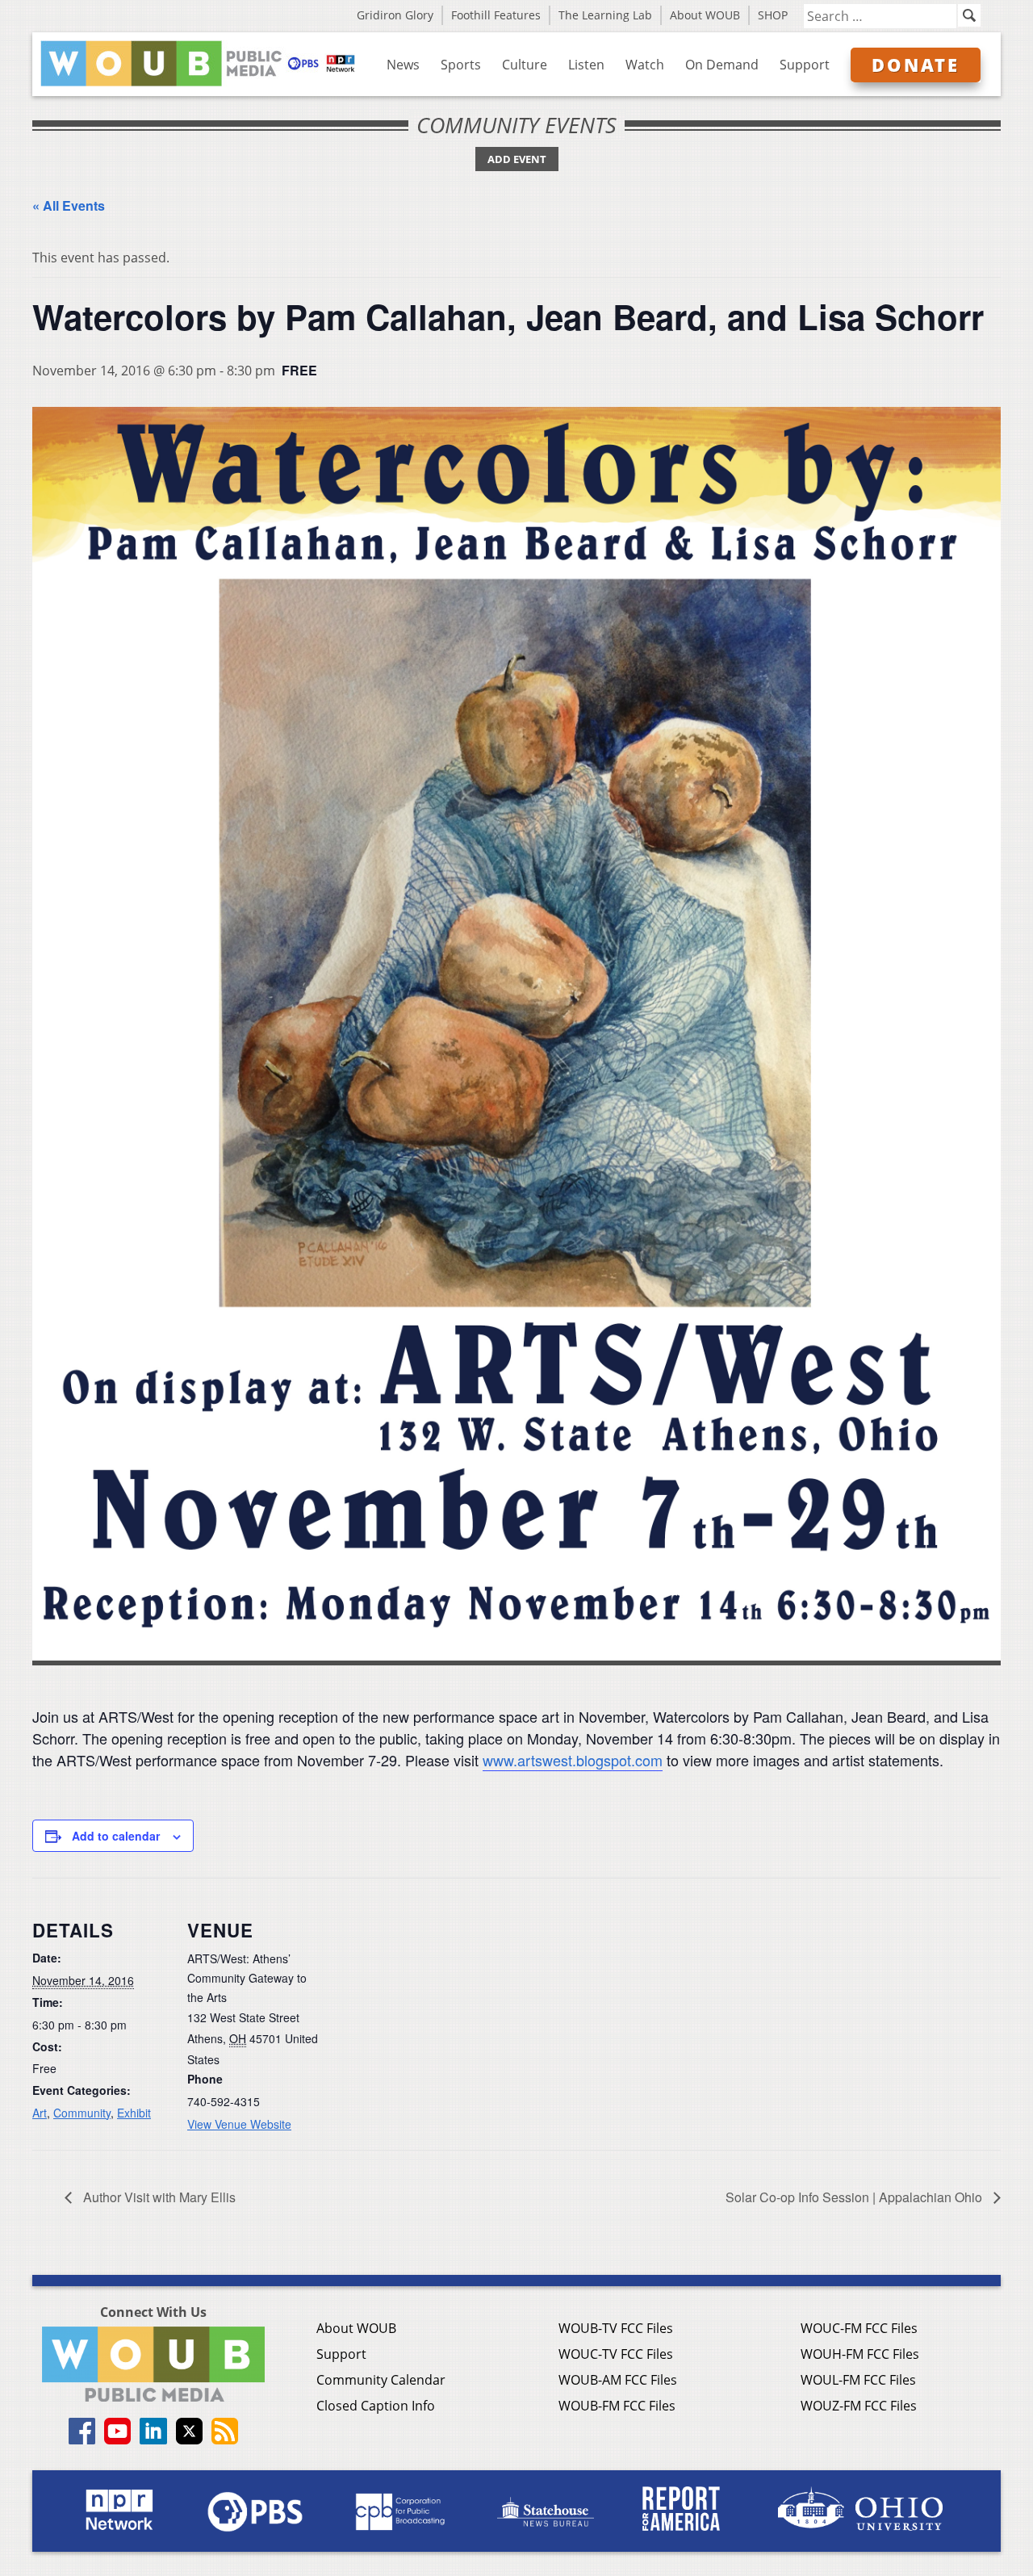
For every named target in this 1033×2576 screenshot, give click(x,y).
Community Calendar (381, 2380)
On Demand (722, 65)
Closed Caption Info (376, 2406)
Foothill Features (496, 15)
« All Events (69, 205)
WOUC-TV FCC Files (616, 2354)
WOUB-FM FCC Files (617, 2406)
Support (805, 65)
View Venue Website (239, 2124)
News (403, 65)
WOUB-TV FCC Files (616, 2328)
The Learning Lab (605, 15)
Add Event (517, 159)
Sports (461, 65)
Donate (916, 65)
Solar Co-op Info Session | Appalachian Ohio (855, 2197)
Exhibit (134, 2113)
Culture (525, 65)
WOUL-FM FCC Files (858, 2380)
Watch (645, 65)
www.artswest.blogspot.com (573, 1760)
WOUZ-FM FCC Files (859, 2406)
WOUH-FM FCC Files (860, 2354)
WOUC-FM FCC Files (859, 2328)
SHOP (773, 15)
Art (40, 2113)
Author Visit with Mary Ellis (158, 2197)
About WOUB (705, 15)
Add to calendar (116, 1836)
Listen (586, 65)
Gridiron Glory (395, 15)
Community (82, 2113)
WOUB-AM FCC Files (618, 2380)
